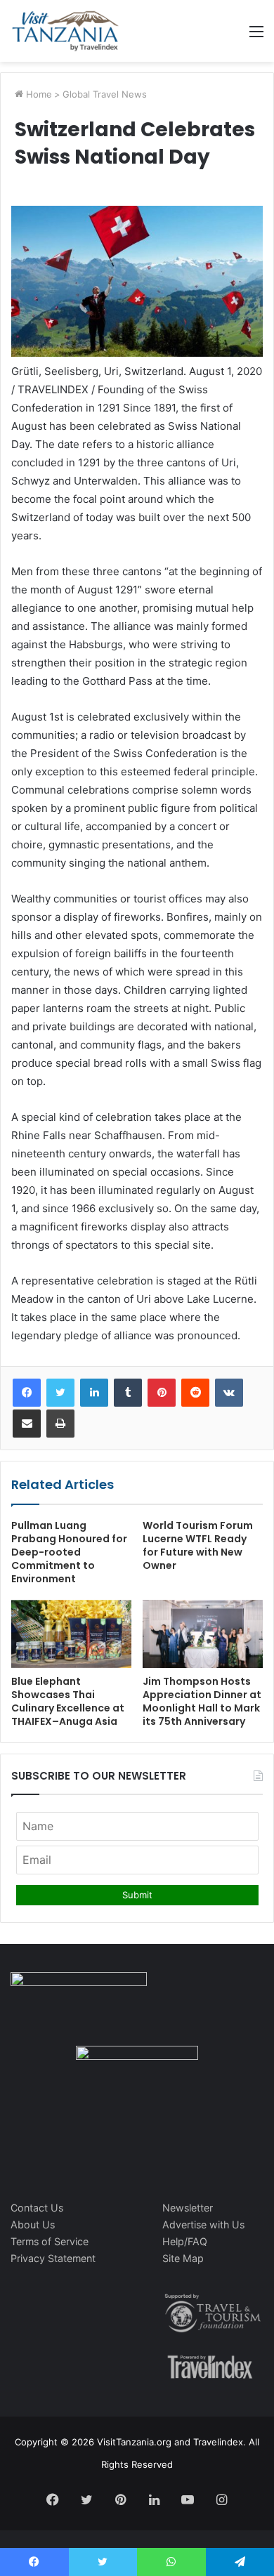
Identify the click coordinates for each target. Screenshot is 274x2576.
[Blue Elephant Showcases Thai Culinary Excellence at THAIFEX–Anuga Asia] (71, 1634)
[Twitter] (60, 1393)
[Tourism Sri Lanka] (65, 31)
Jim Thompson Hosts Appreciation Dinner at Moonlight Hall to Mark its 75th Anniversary (202, 1701)
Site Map (183, 2258)
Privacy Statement (53, 2258)
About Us (33, 2225)
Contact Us (37, 2208)
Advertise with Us (203, 2225)
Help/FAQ (185, 2241)
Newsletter (188, 2208)
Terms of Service (50, 2241)
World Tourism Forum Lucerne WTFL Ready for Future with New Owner (198, 1545)
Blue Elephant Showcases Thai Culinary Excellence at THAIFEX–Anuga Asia (68, 1701)
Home (38, 94)
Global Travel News (105, 94)
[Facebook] (27, 1393)
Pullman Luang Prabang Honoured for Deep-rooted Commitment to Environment (69, 1552)
